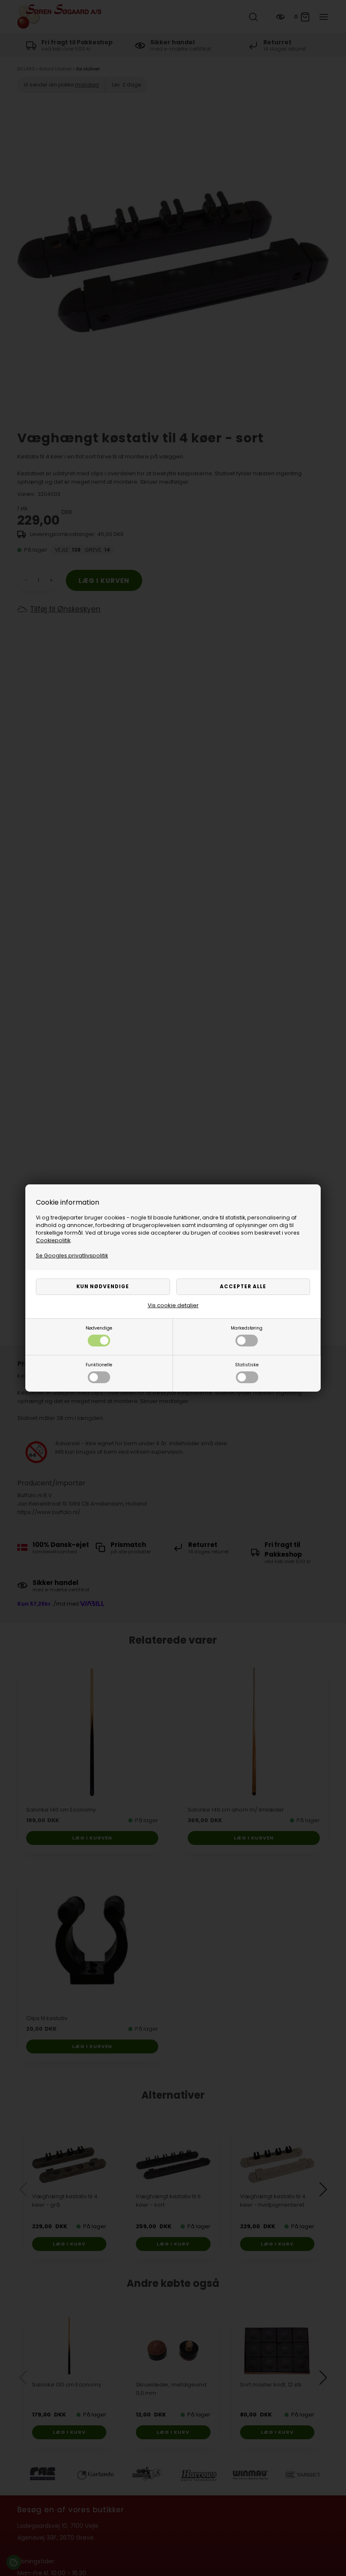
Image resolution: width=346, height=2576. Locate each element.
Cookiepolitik (53, 1240)
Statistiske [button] (247, 1365)
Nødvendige (99, 1328)
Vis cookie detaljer (173, 1305)
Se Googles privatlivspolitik (72, 1255)
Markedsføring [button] (247, 1328)
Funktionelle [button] (99, 1365)
